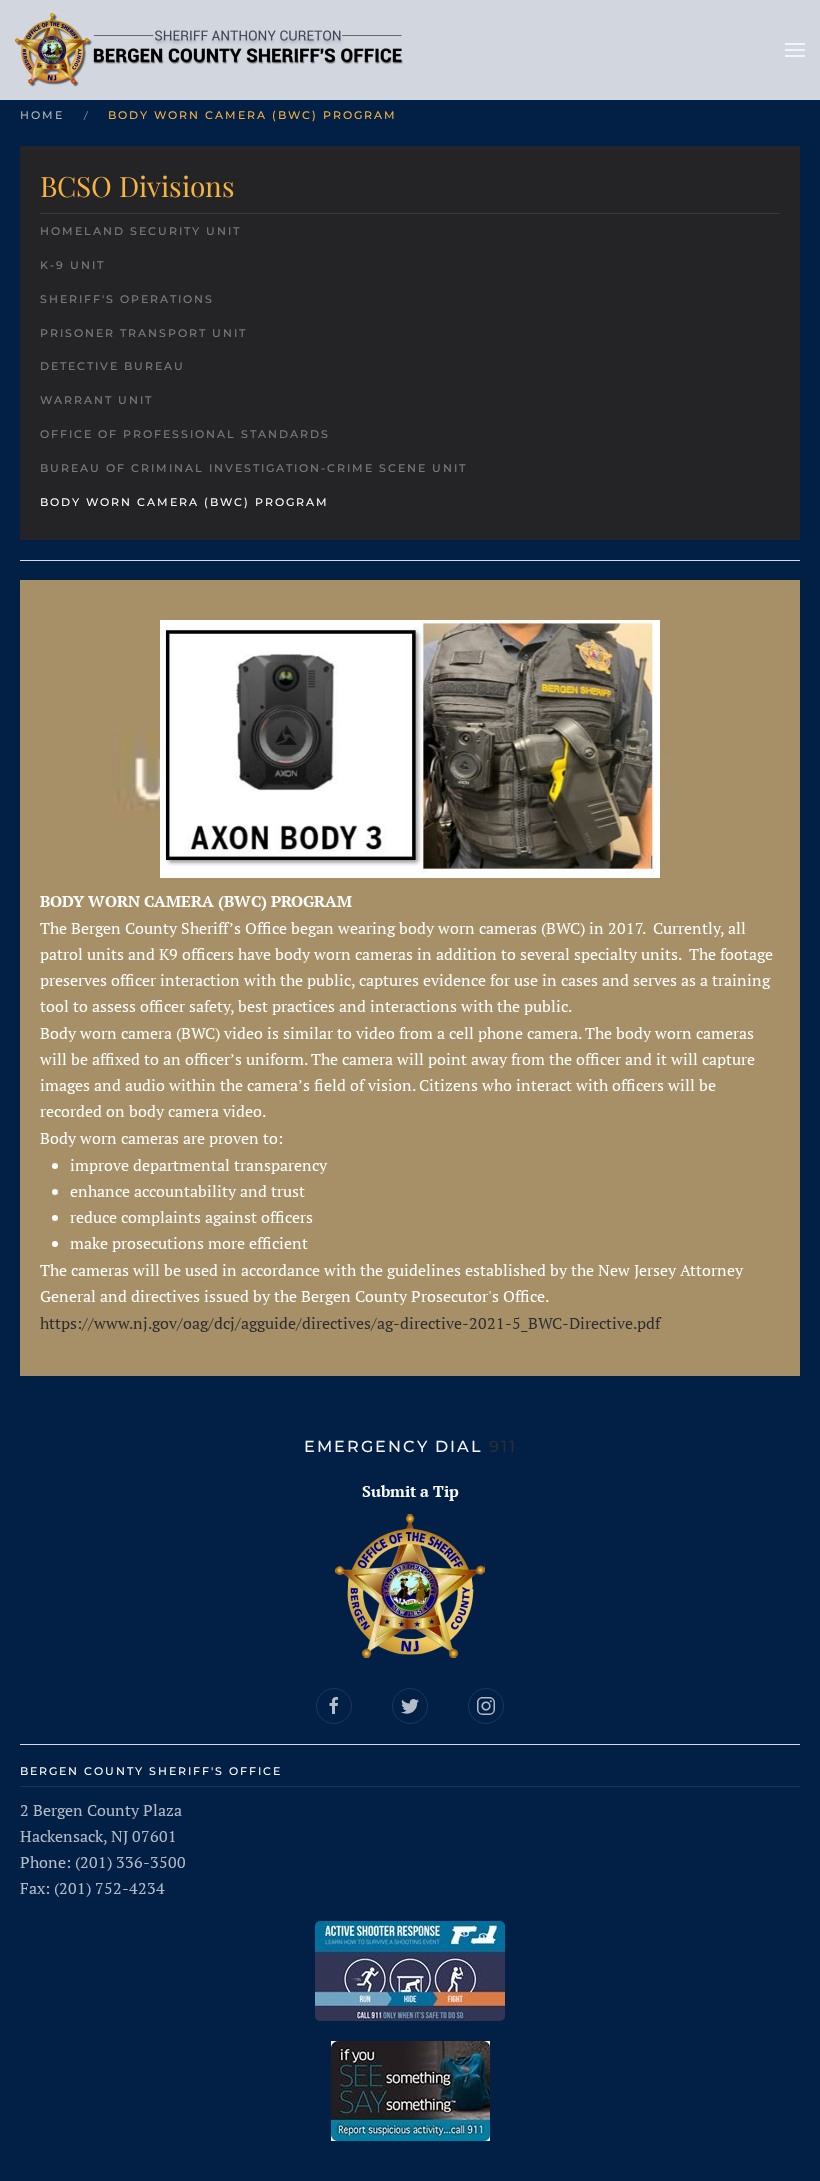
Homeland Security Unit (140, 231)
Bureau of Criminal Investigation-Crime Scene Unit (253, 468)
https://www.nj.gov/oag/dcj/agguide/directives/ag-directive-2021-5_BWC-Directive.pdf (350, 1323)
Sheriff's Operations (127, 299)
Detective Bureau (112, 366)
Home (42, 115)
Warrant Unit (96, 400)
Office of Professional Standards (185, 434)
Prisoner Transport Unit (143, 333)
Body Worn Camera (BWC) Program (184, 502)
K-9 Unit (72, 265)
